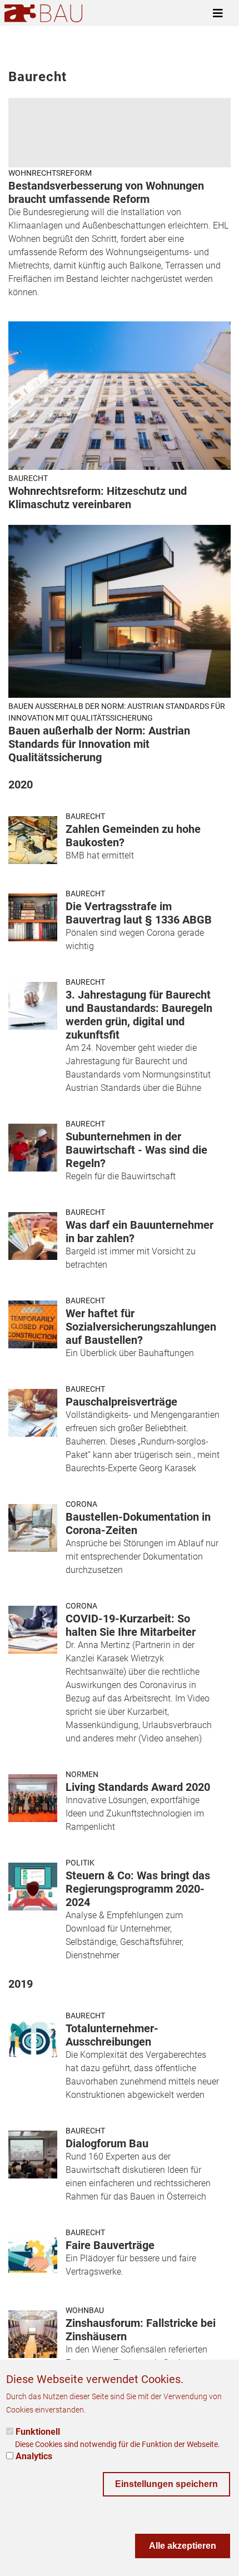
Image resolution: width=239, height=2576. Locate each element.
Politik (80, 1863)
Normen (82, 1774)
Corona (81, 1504)
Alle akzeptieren (183, 2546)
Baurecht (28, 478)
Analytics (34, 2456)
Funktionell (38, 2432)
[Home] (43, 13)
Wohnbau (85, 2310)
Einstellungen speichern (166, 2484)
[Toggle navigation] (218, 13)
